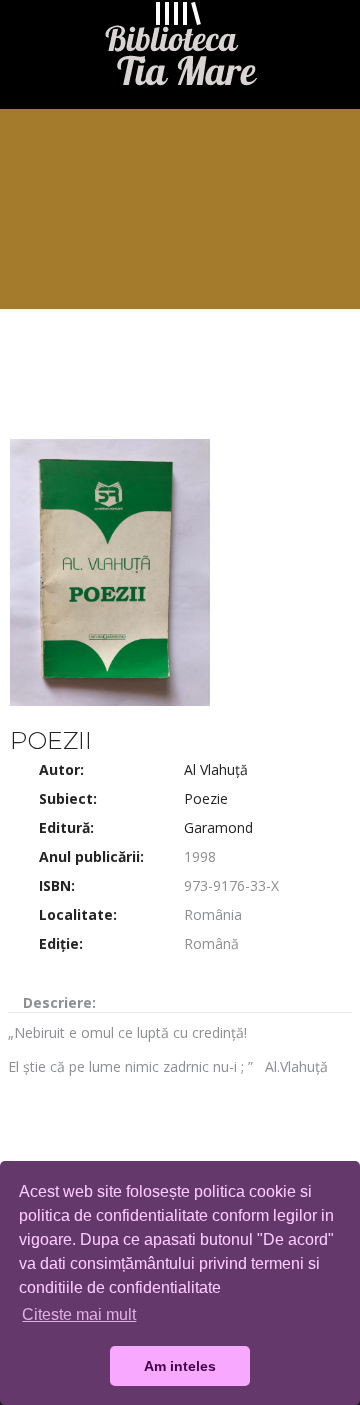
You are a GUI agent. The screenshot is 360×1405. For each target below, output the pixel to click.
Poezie (206, 798)
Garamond (218, 827)
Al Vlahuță (216, 769)
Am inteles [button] (180, 1366)
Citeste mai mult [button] (79, 1314)
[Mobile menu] (333, 40)
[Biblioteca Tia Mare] (180, 49)
